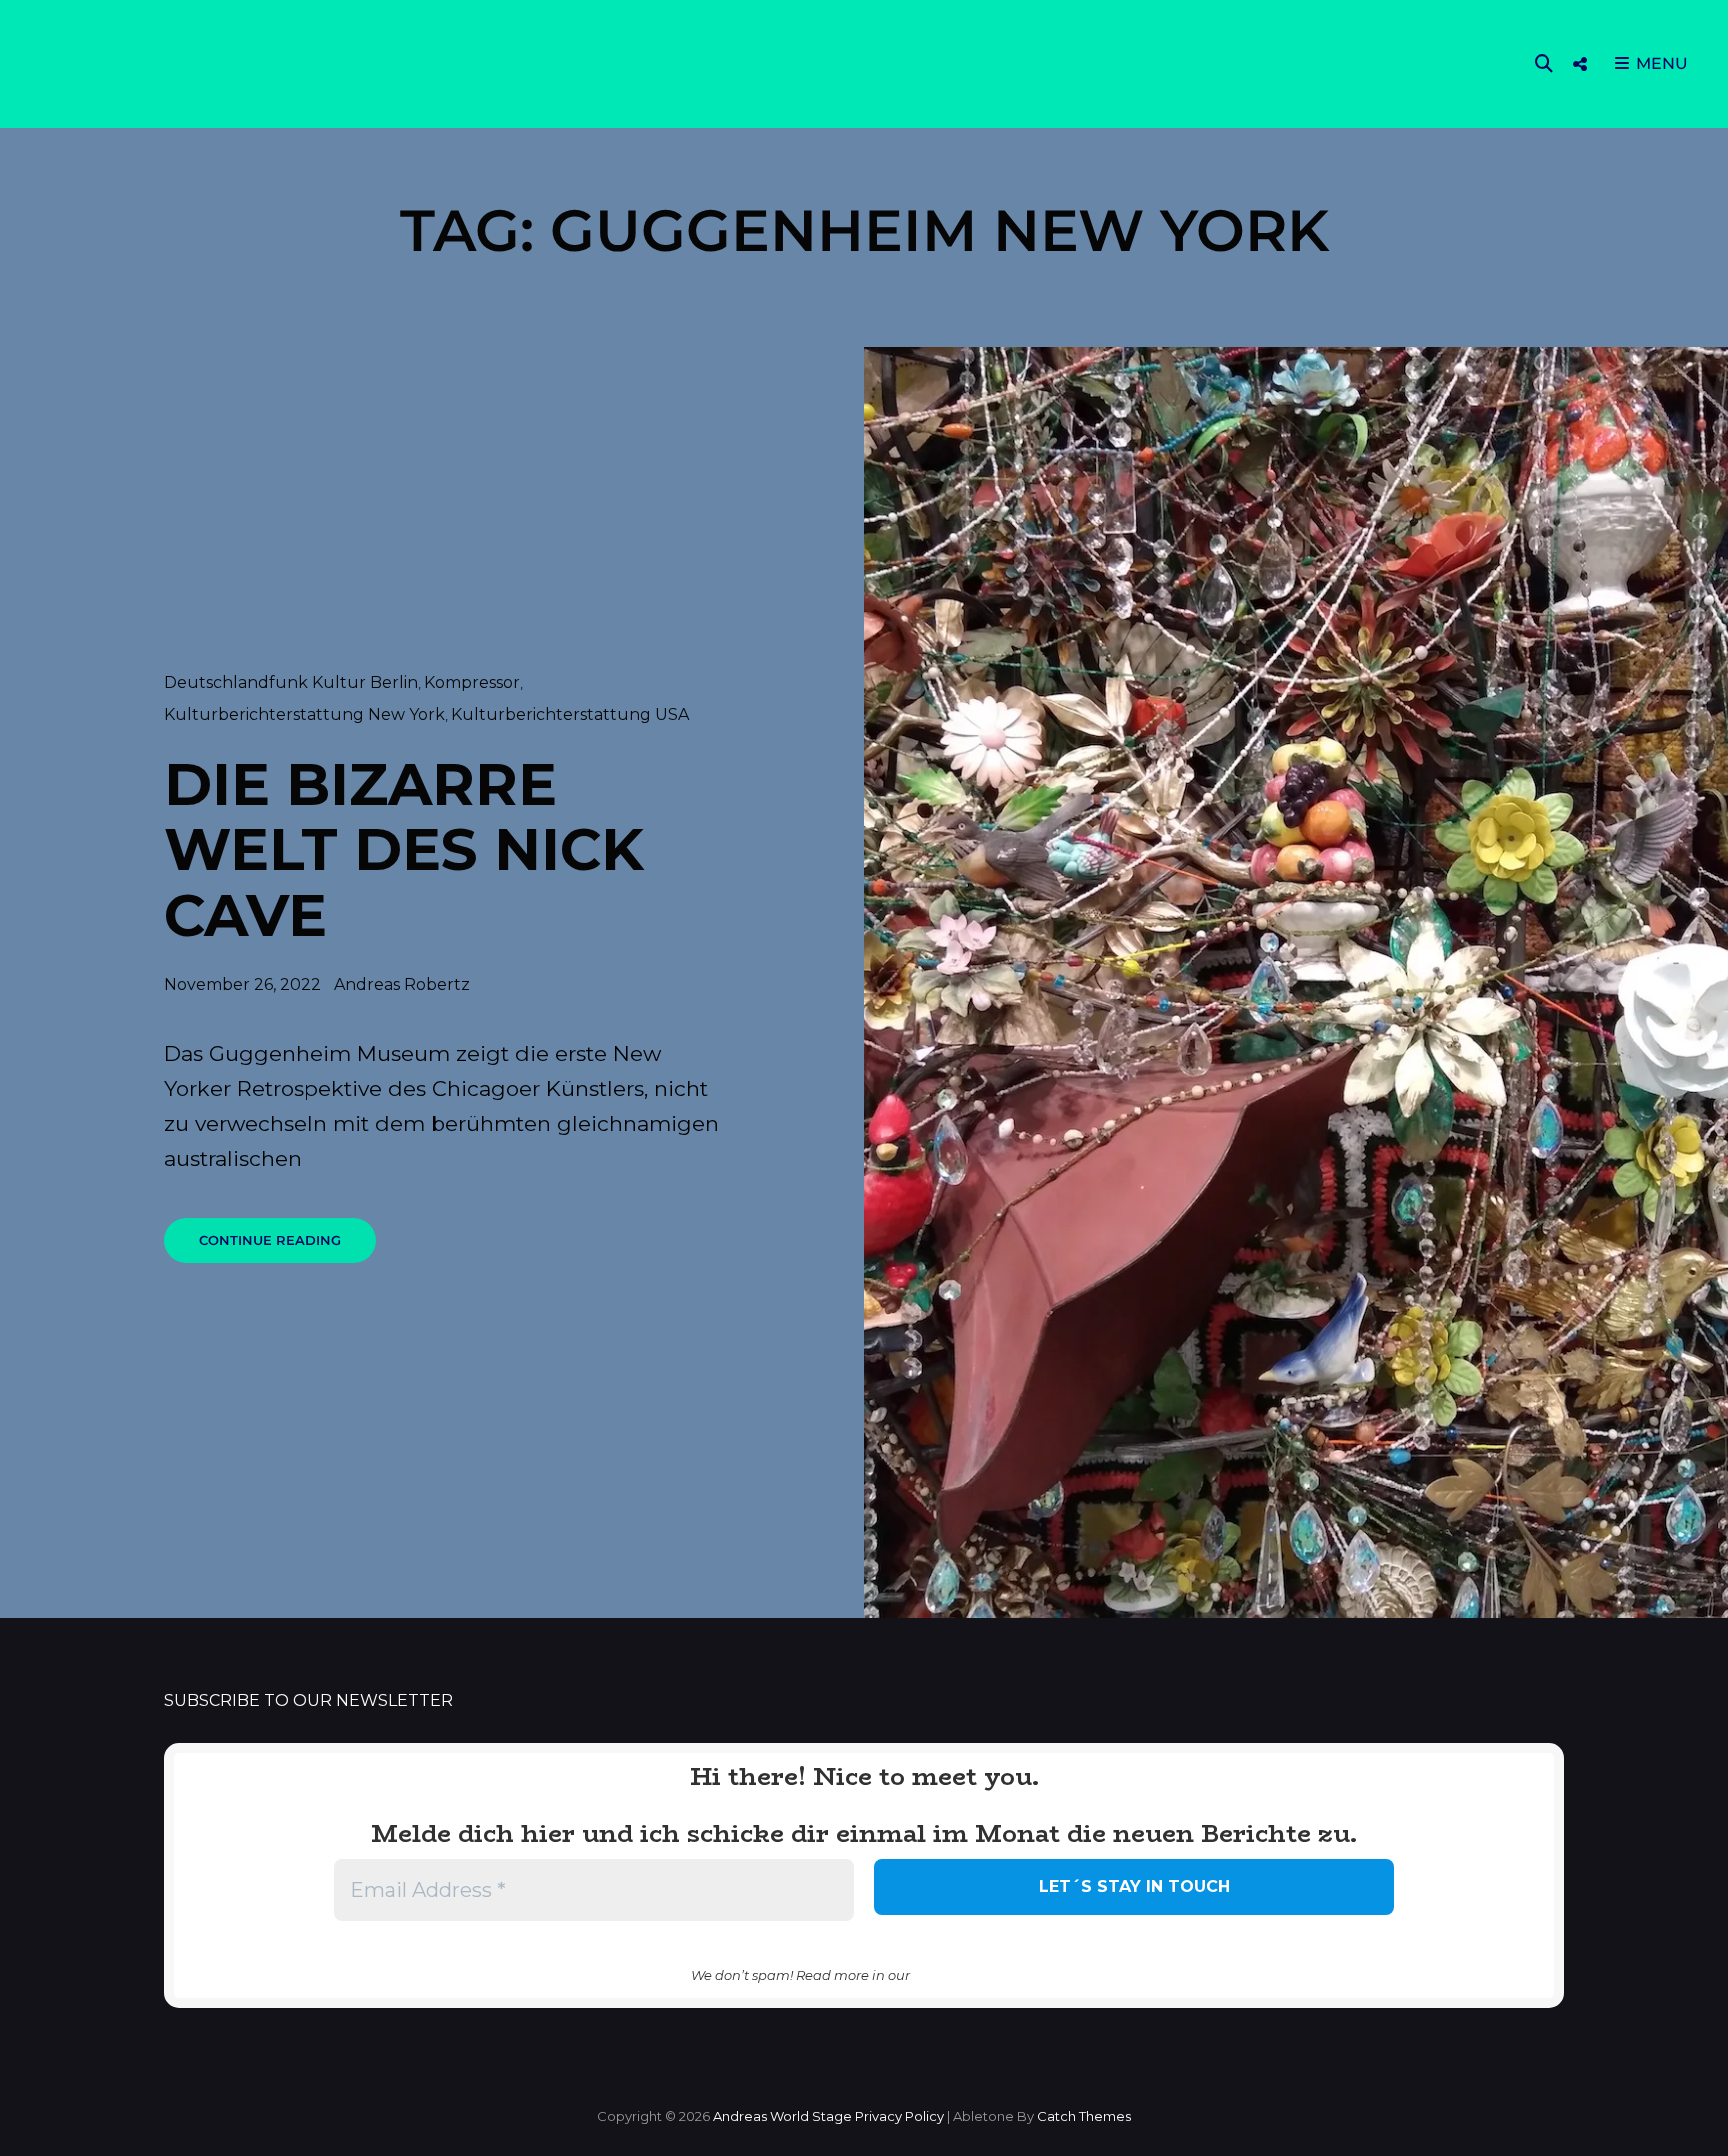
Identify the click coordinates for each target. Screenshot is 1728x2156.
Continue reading (287, 1247)
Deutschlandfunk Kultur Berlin (291, 682)
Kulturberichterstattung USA (570, 714)
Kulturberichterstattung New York (304, 714)
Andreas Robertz (402, 984)
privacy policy (975, 1974)
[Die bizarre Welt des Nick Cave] (1296, 983)
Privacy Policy (899, 2116)
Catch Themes (1084, 2116)
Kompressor (472, 682)
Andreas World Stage (782, 2116)
